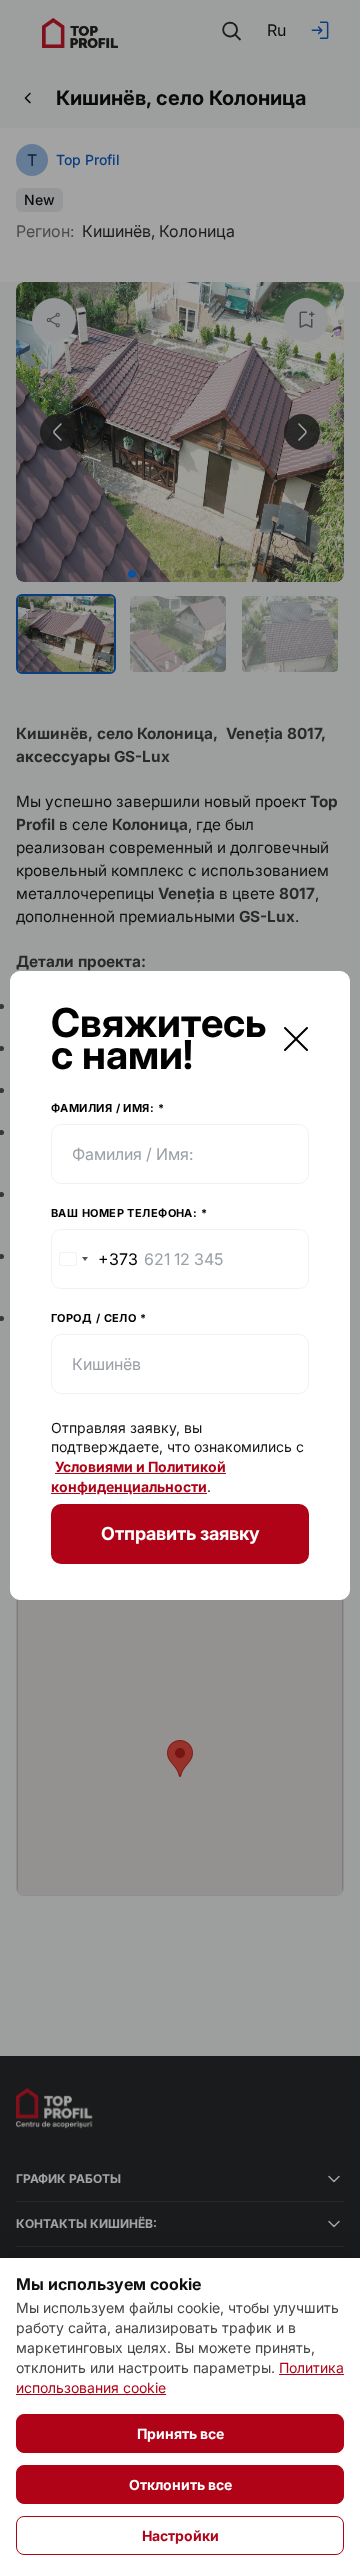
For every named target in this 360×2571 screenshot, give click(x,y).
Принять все (180, 2433)
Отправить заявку (180, 1533)
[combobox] (95, 1259)
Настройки (180, 2535)
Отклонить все (180, 2484)
